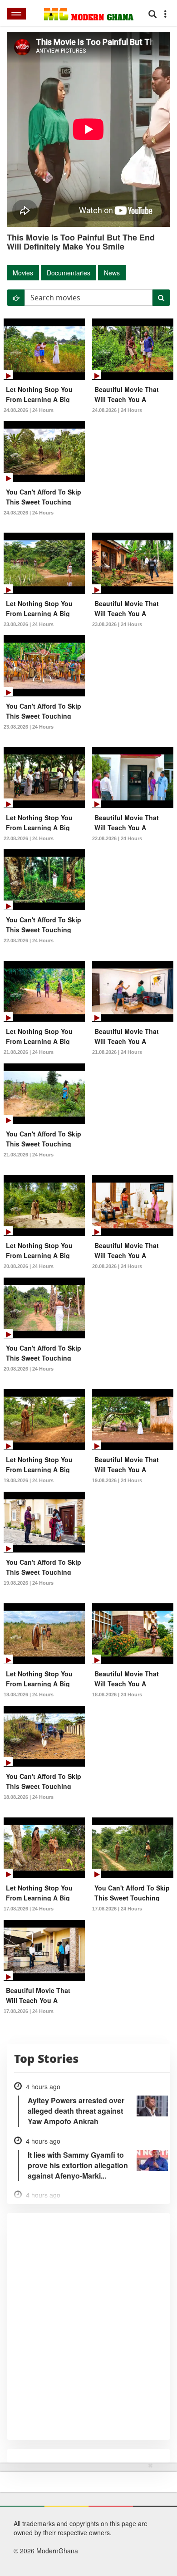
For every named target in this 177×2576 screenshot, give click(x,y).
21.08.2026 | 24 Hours (29, 1052)
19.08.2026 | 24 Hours (29, 1480)
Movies (23, 273)
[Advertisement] (85, 2517)
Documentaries (69, 273)
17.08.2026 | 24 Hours (29, 1909)
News (112, 273)
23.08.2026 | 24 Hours (29, 624)
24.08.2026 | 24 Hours (29, 410)
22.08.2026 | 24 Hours (29, 838)
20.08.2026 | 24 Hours (29, 1266)
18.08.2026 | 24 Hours (29, 1694)
